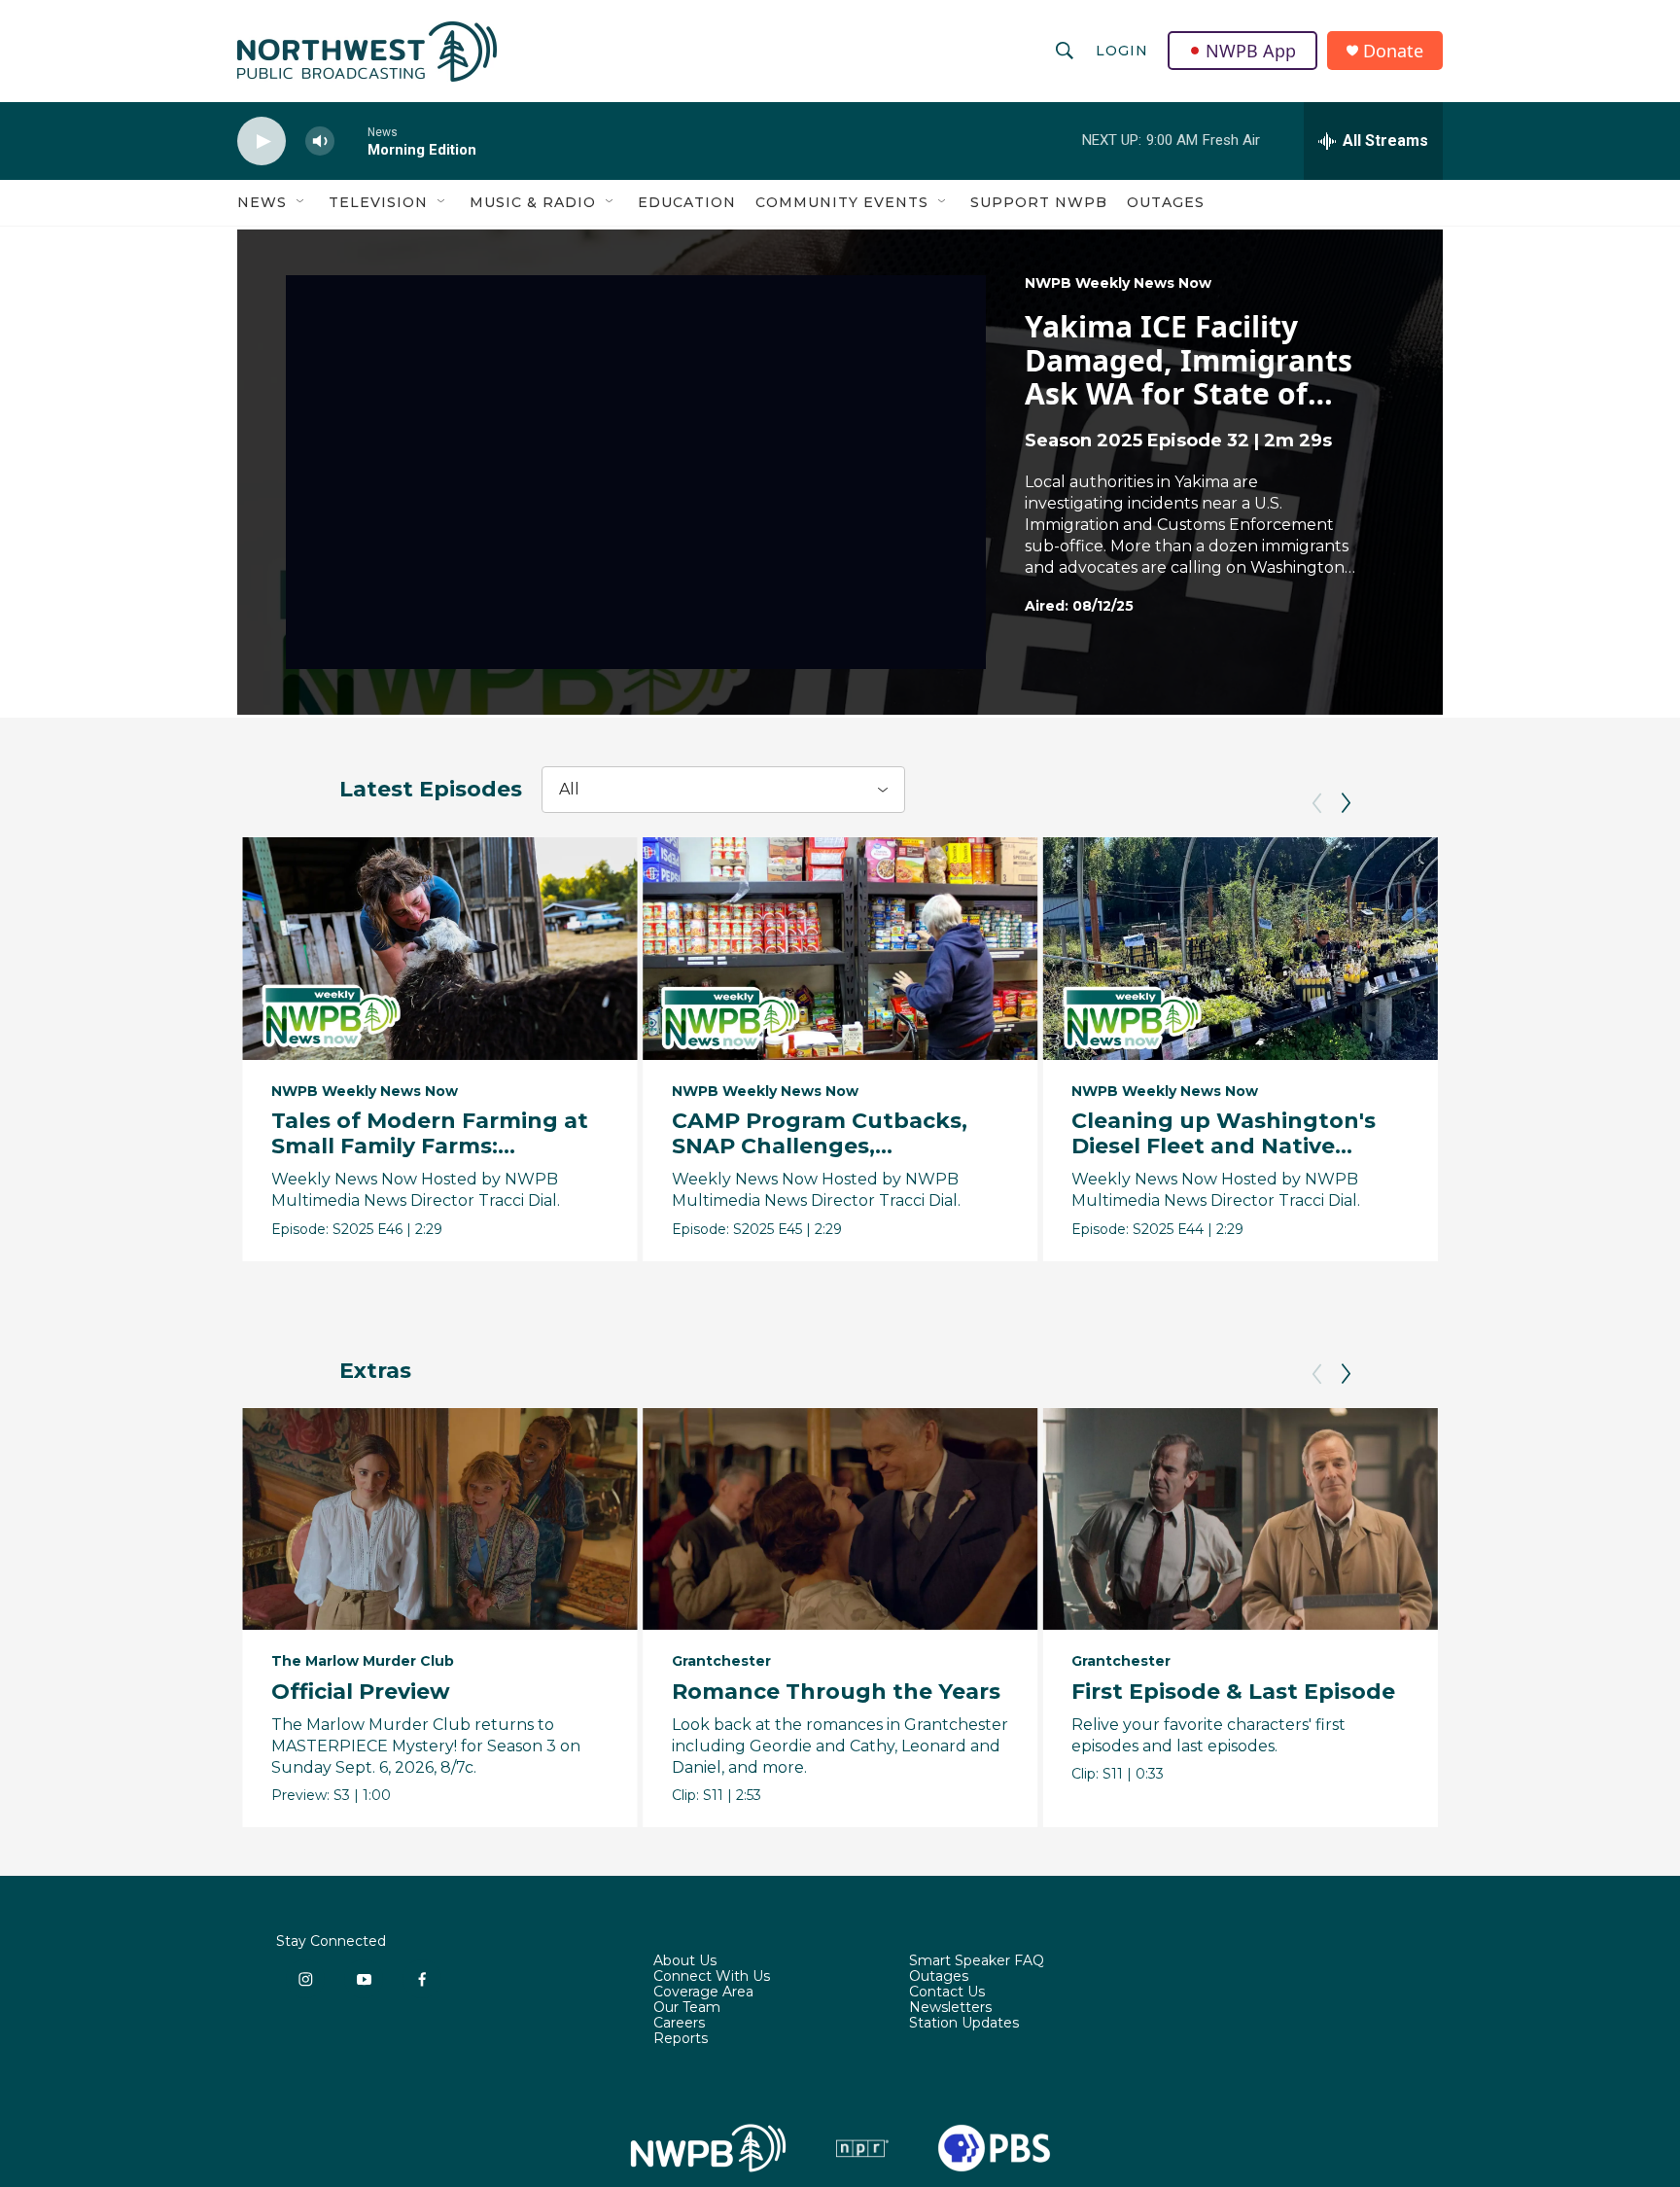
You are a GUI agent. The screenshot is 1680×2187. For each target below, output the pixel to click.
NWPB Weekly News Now (1118, 283)
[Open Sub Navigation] (301, 202)
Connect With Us (712, 1977)
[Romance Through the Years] (840, 1519)
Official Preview (361, 1692)
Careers (679, 2024)
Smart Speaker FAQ (977, 1961)
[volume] (320, 141)
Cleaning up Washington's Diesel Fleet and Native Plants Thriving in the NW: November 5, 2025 (1224, 1159)
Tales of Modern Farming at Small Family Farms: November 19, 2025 (430, 1146)
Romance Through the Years (836, 1692)
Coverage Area (703, 1993)
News (262, 202)
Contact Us (947, 1993)
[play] (262, 141)
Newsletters (950, 2008)
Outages (1166, 202)
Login (1122, 51)
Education (687, 202)
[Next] (1346, 803)
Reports (681, 2039)
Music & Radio (533, 202)
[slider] (351, 141)
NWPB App (1251, 51)
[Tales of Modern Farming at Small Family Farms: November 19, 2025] (440, 948)
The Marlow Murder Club (363, 1661)
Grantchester (721, 1661)
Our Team (687, 2008)
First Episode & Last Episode (1233, 1692)
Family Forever (1556, 1692)
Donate (1393, 51)
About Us (685, 1961)
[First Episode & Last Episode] (1240, 1519)
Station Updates (964, 2024)
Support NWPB (1039, 202)
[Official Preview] (440, 1519)
